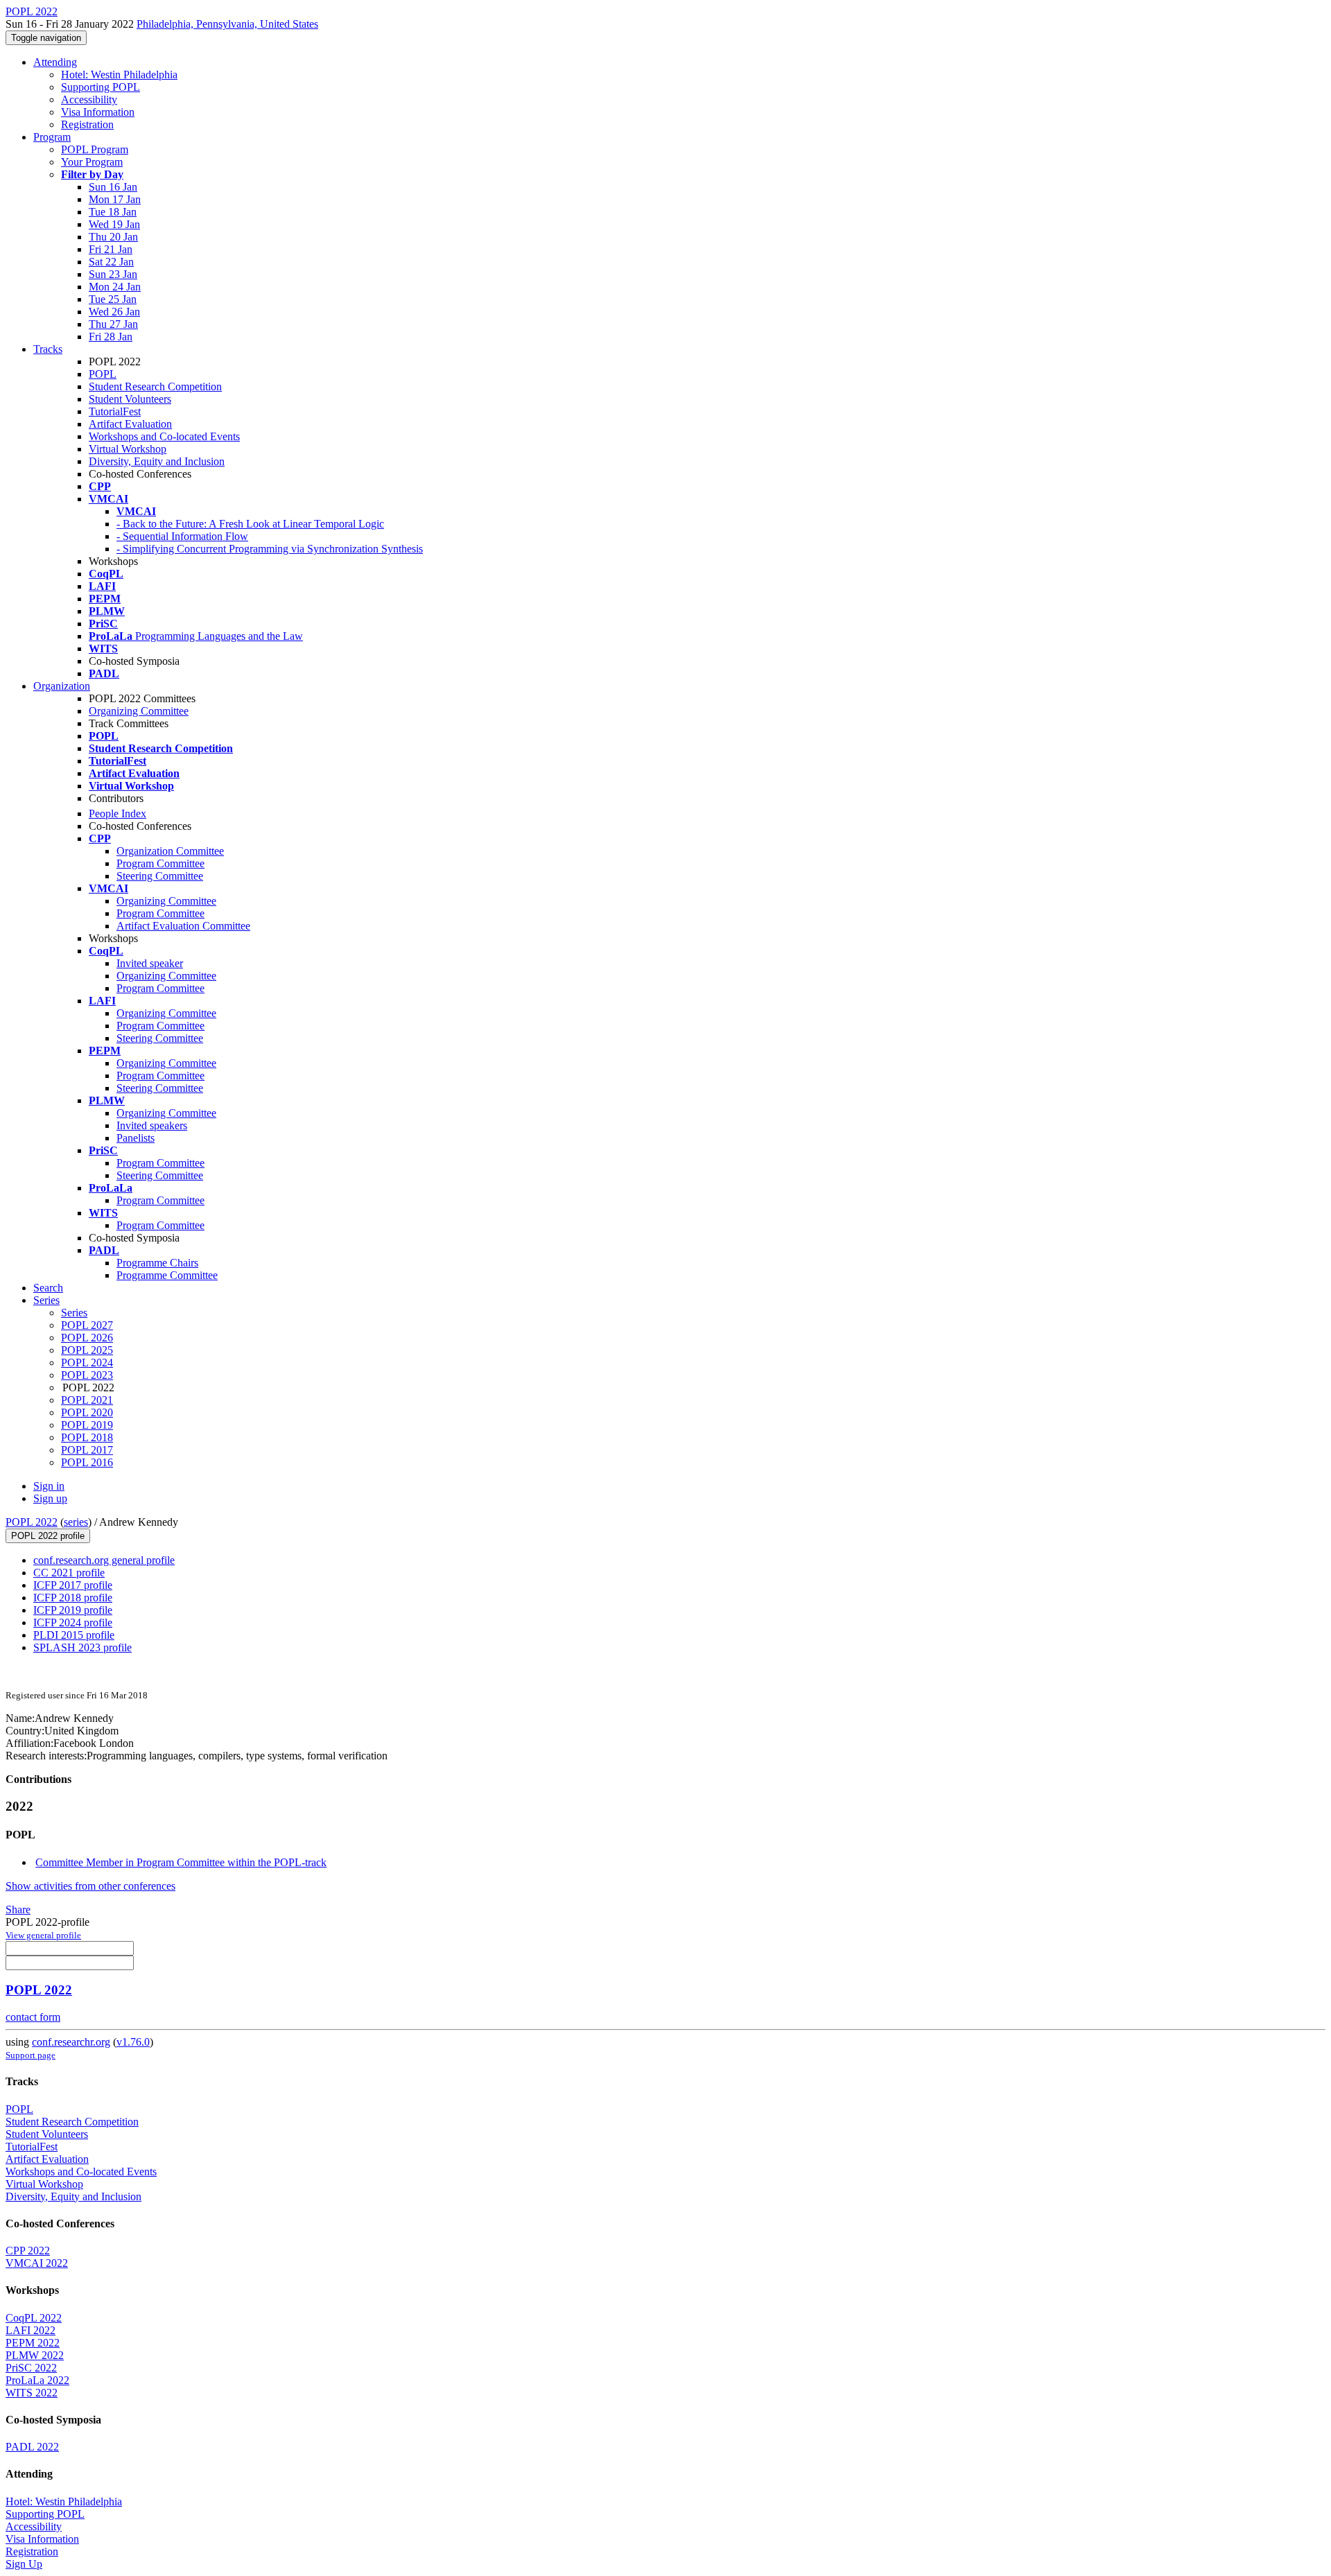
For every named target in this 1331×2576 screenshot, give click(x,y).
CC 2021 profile (69, 1573)
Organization (62, 686)
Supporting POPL (101, 87)
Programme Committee (167, 1275)
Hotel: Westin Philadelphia (119, 75)
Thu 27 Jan (113, 324)
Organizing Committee (139, 711)
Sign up (50, 1498)
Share (18, 1909)
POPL (103, 374)
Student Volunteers (130, 399)
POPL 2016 (87, 1462)
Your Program (92, 162)
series (76, 1522)
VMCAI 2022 (37, 2263)
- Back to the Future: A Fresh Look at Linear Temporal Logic (250, 524)
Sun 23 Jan (113, 274)
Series (74, 1313)
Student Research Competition (155, 386)
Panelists (136, 1138)
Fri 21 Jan (111, 249)
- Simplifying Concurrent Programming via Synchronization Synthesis (270, 549)
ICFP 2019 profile (73, 1610)
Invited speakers (152, 1125)
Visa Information (98, 112)
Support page (31, 2055)
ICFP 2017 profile (73, 1585)
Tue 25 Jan (113, 299)
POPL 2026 (87, 1338)
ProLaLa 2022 (37, 2380)
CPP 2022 (28, 2251)
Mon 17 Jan (115, 199)
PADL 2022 (32, 2447)
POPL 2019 (87, 1425)
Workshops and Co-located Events (164, 436)
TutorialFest (115, 411)
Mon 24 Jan (115, 287)
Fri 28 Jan (111, 337)
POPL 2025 (87, 1350)
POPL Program (95, 149)
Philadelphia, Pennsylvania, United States (227, 24)
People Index (118, 813)
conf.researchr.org (71, 2042)
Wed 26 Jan (114, 312)
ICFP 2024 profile (73, 1622)
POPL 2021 (87, 1400)
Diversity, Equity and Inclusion (157, 461)
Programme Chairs (157, 1263)
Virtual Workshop (128, 449)
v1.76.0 (133, 2042)
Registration (87, 124)
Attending (55, 62)
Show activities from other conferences (90, 1886)
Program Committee (160, 863)
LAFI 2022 (31, 2330)
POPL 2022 (32, 1522)
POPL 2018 (87, 1437)
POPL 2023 (87, 1375)
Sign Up (24, 2564)
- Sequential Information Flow (182, 536)
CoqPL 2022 (34, 2318)
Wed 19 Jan (114, 224)
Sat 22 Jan (111, 262)
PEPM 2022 (33, 2343)
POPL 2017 (87, 1450)
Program (52, 137)
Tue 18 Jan (113, 212)
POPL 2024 (87, 1363)
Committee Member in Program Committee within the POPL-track (181, 1862)
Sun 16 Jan (113, 187)
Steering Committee (160, 876)
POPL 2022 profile (48, 1536)
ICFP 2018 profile (73, 1598)
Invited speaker (150, 963)
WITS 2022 (32, 2393)
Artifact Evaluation (130, 424)
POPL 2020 (87, 1412)
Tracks (48, 349)
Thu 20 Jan (113, 237)
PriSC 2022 (31, 2368)
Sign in (49, 1486)
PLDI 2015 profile (74, 1635)
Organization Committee (170, 851)
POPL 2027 (87, 1325)
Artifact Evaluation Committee (183, 926)
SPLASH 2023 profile (82, 1647)
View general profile (43, 1935)
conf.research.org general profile (104, 1560)
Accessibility (89, 99)
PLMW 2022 (35, 2355)
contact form (33, 2017)
